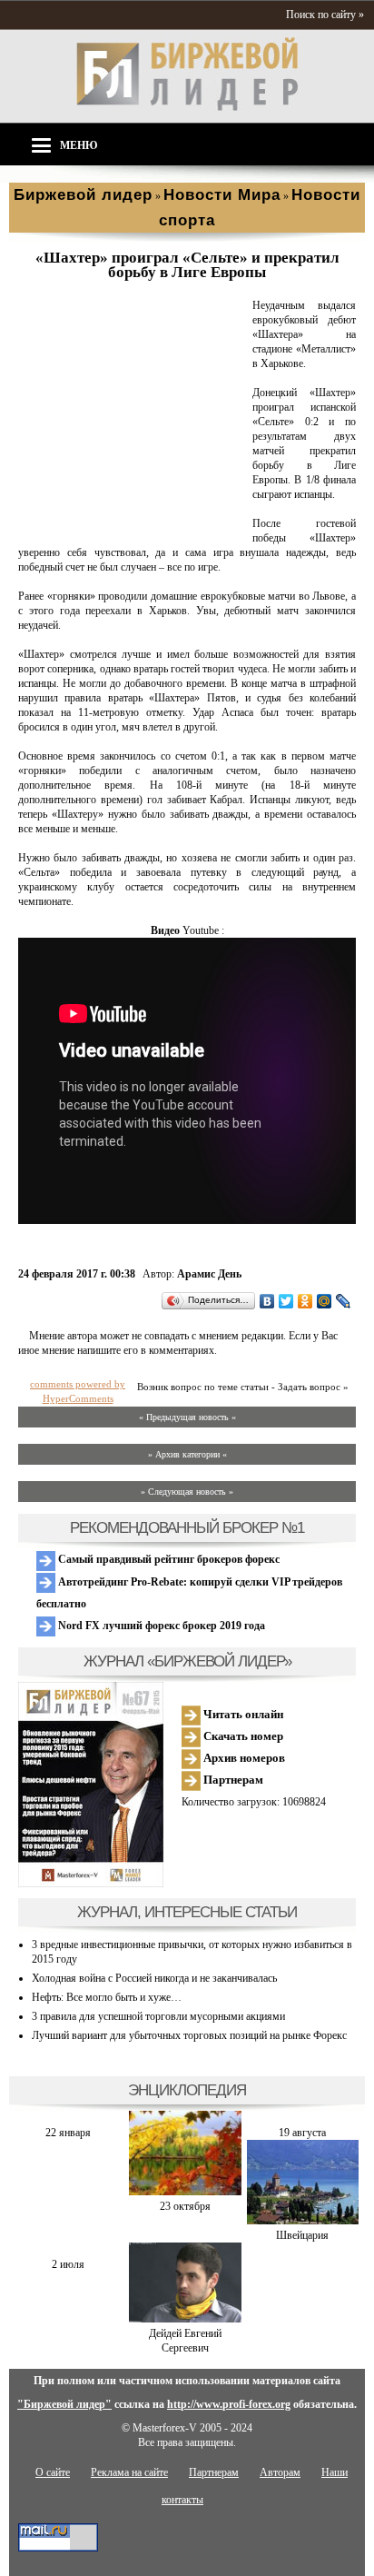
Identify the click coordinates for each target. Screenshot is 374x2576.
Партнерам (232, 1780)
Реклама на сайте (129, 2472)
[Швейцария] (303, 2221)
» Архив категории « (187, 1454)
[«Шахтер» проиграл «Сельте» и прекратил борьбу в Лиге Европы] (132, 524)
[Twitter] (286, 1301)
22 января (68, 2133)
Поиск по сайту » (325, 15)
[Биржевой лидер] (187, 107)
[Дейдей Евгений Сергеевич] (185, 2319)
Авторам (280, 2472)
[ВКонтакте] (267, 1301)
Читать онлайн (242, 1714)
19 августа (302, 2133)
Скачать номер (242, 1736)
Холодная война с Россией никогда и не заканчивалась (154, 1978)
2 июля (68, 2264)
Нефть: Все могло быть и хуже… (107, 1997)
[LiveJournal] (344, 1301)
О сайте (53, 2472)
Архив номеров (243, 1758)
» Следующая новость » (187, 1492)
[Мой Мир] (325, 1301)
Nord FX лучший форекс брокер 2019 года (160, 1626)
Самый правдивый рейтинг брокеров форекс (167, 1559)
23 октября (185, 2206)
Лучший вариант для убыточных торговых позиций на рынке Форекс (189, 2035)
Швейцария (302, 2235)
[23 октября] (185, 2192)
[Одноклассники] (305, 1301)
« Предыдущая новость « (187, 1417)
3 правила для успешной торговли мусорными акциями (158, 2016)
